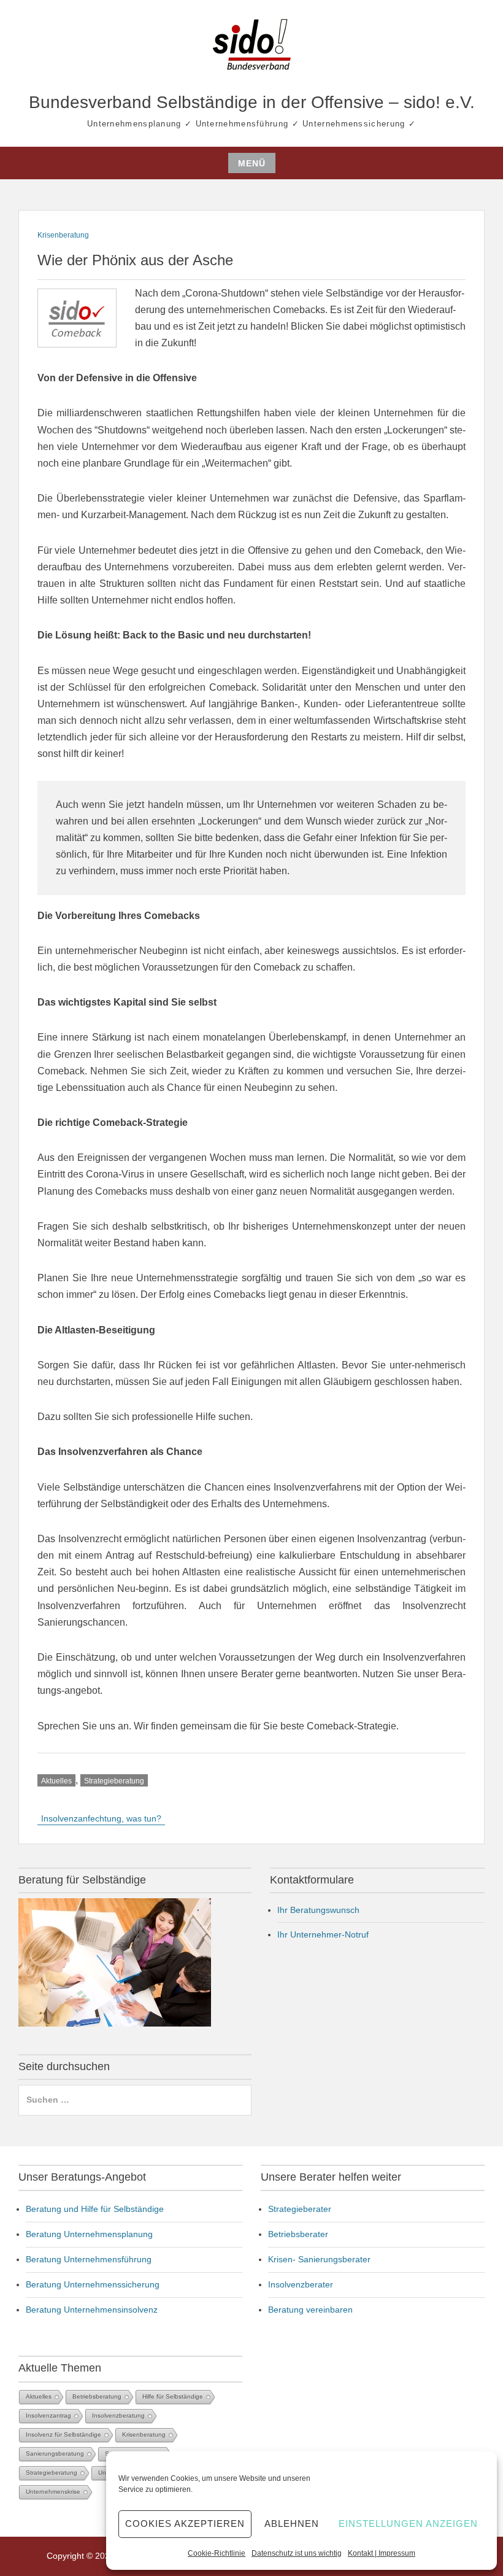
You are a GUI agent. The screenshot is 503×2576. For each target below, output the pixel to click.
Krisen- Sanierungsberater (319, 2259)
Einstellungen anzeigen (408, 2524)
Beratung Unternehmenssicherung (93, 2284)
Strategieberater (300, 2209)
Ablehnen (292, 2524)
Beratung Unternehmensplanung (89, 2234)
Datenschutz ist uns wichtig (297, 2553)
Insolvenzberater (301, 2284)
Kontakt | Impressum (382, 2553)
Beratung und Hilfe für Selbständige (95, 2209)
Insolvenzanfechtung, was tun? (101, 1818)
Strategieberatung (114, 1781)
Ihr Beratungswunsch (318, 1910)
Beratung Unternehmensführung (89, 2259)
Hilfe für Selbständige (173, 2396)
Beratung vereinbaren (310, 2310)
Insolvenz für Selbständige (63, 2434)
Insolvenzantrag (48, 2415)
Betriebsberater (298, 2234)
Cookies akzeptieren (185, 2524)
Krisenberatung (63, 235)
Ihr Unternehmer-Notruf (323, 1934)
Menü (252, 163)
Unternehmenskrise (53, 2492)
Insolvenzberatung (118, 2415)
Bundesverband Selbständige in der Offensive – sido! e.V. (252, 102)
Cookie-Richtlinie (217, 2553)
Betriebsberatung (97, 2396)
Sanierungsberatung (55, 2454)
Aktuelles (56, 1781)
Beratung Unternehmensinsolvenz (92, 2310)
